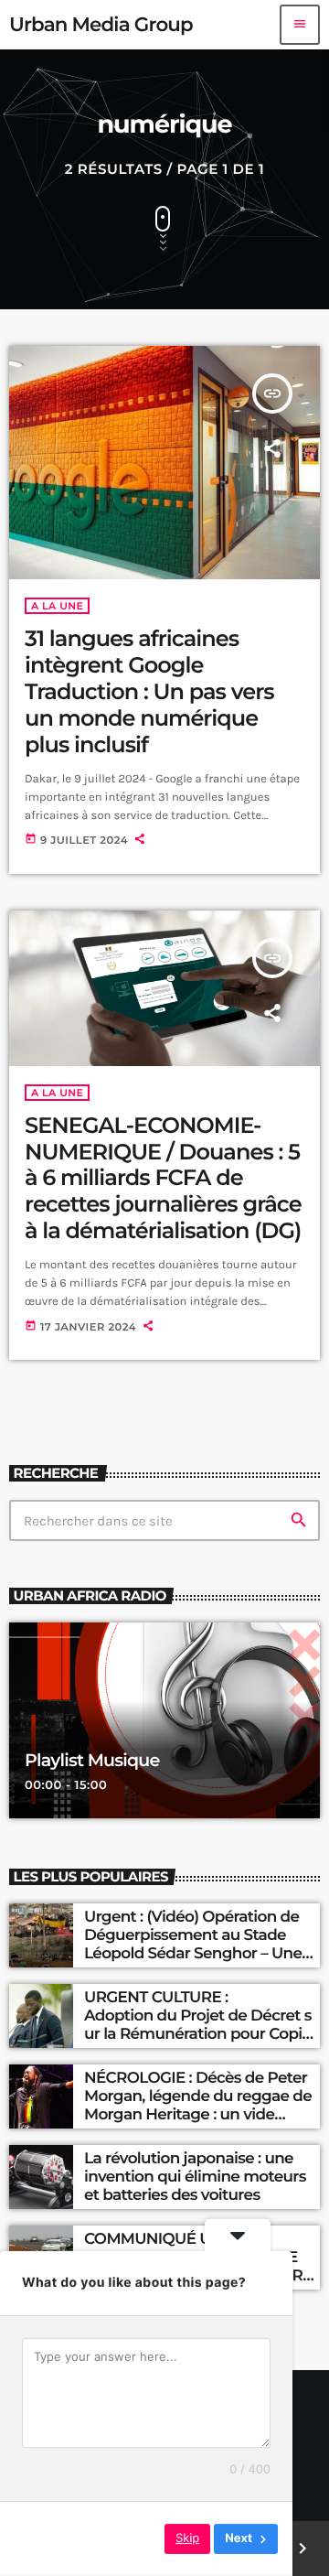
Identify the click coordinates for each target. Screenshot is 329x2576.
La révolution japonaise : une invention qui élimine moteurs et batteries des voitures (195, 2177)
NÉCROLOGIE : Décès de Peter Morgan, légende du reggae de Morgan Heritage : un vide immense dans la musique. (198, 2106)
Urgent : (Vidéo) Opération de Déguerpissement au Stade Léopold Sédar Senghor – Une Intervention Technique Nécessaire (193, 1954)
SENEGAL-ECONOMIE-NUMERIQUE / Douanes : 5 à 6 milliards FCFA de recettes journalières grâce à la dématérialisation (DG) (163, 1179)
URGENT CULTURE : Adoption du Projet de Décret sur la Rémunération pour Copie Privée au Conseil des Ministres (199, 2026)
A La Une (57, 606)
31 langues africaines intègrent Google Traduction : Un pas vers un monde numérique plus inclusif (149, 692)
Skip (187, 2538)
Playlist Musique (92, 1760)
